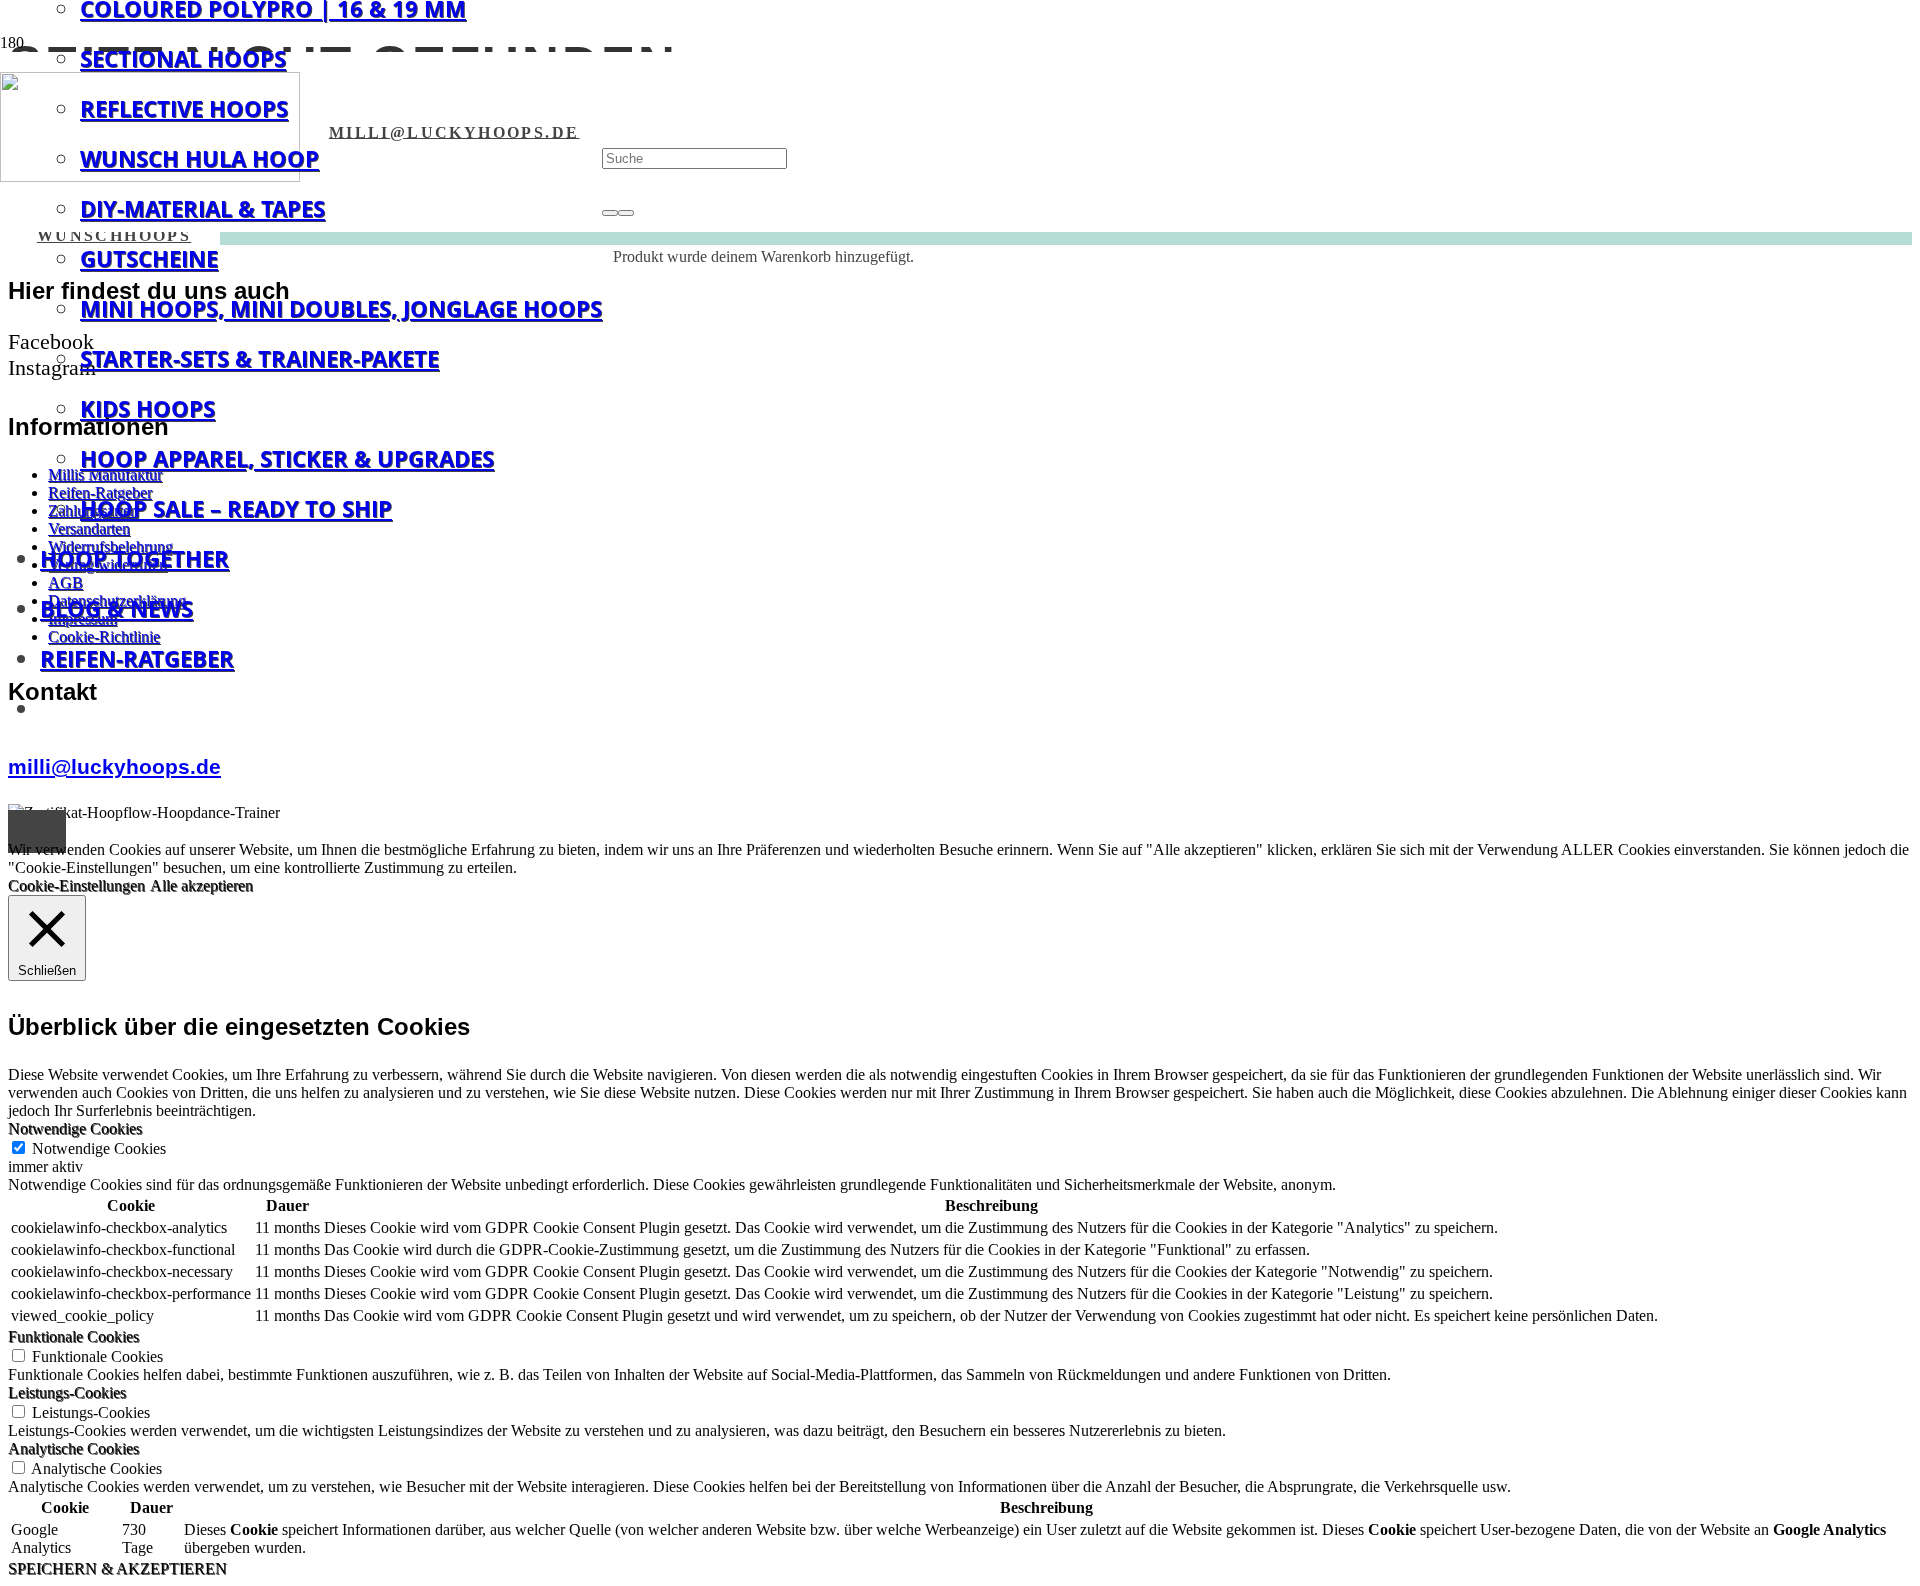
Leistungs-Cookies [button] (67, 1392)
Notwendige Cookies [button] (75, 1128)
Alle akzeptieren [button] (201, 885)
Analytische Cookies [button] (73, 1448)
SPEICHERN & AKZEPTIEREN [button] (117, 1568)
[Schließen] (626, 213)
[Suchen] (610, 213)
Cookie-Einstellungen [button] (76, 885)
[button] (37, 831)
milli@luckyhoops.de (114, 766)
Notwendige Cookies (99, 1148)
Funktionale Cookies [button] (73, 1336)
